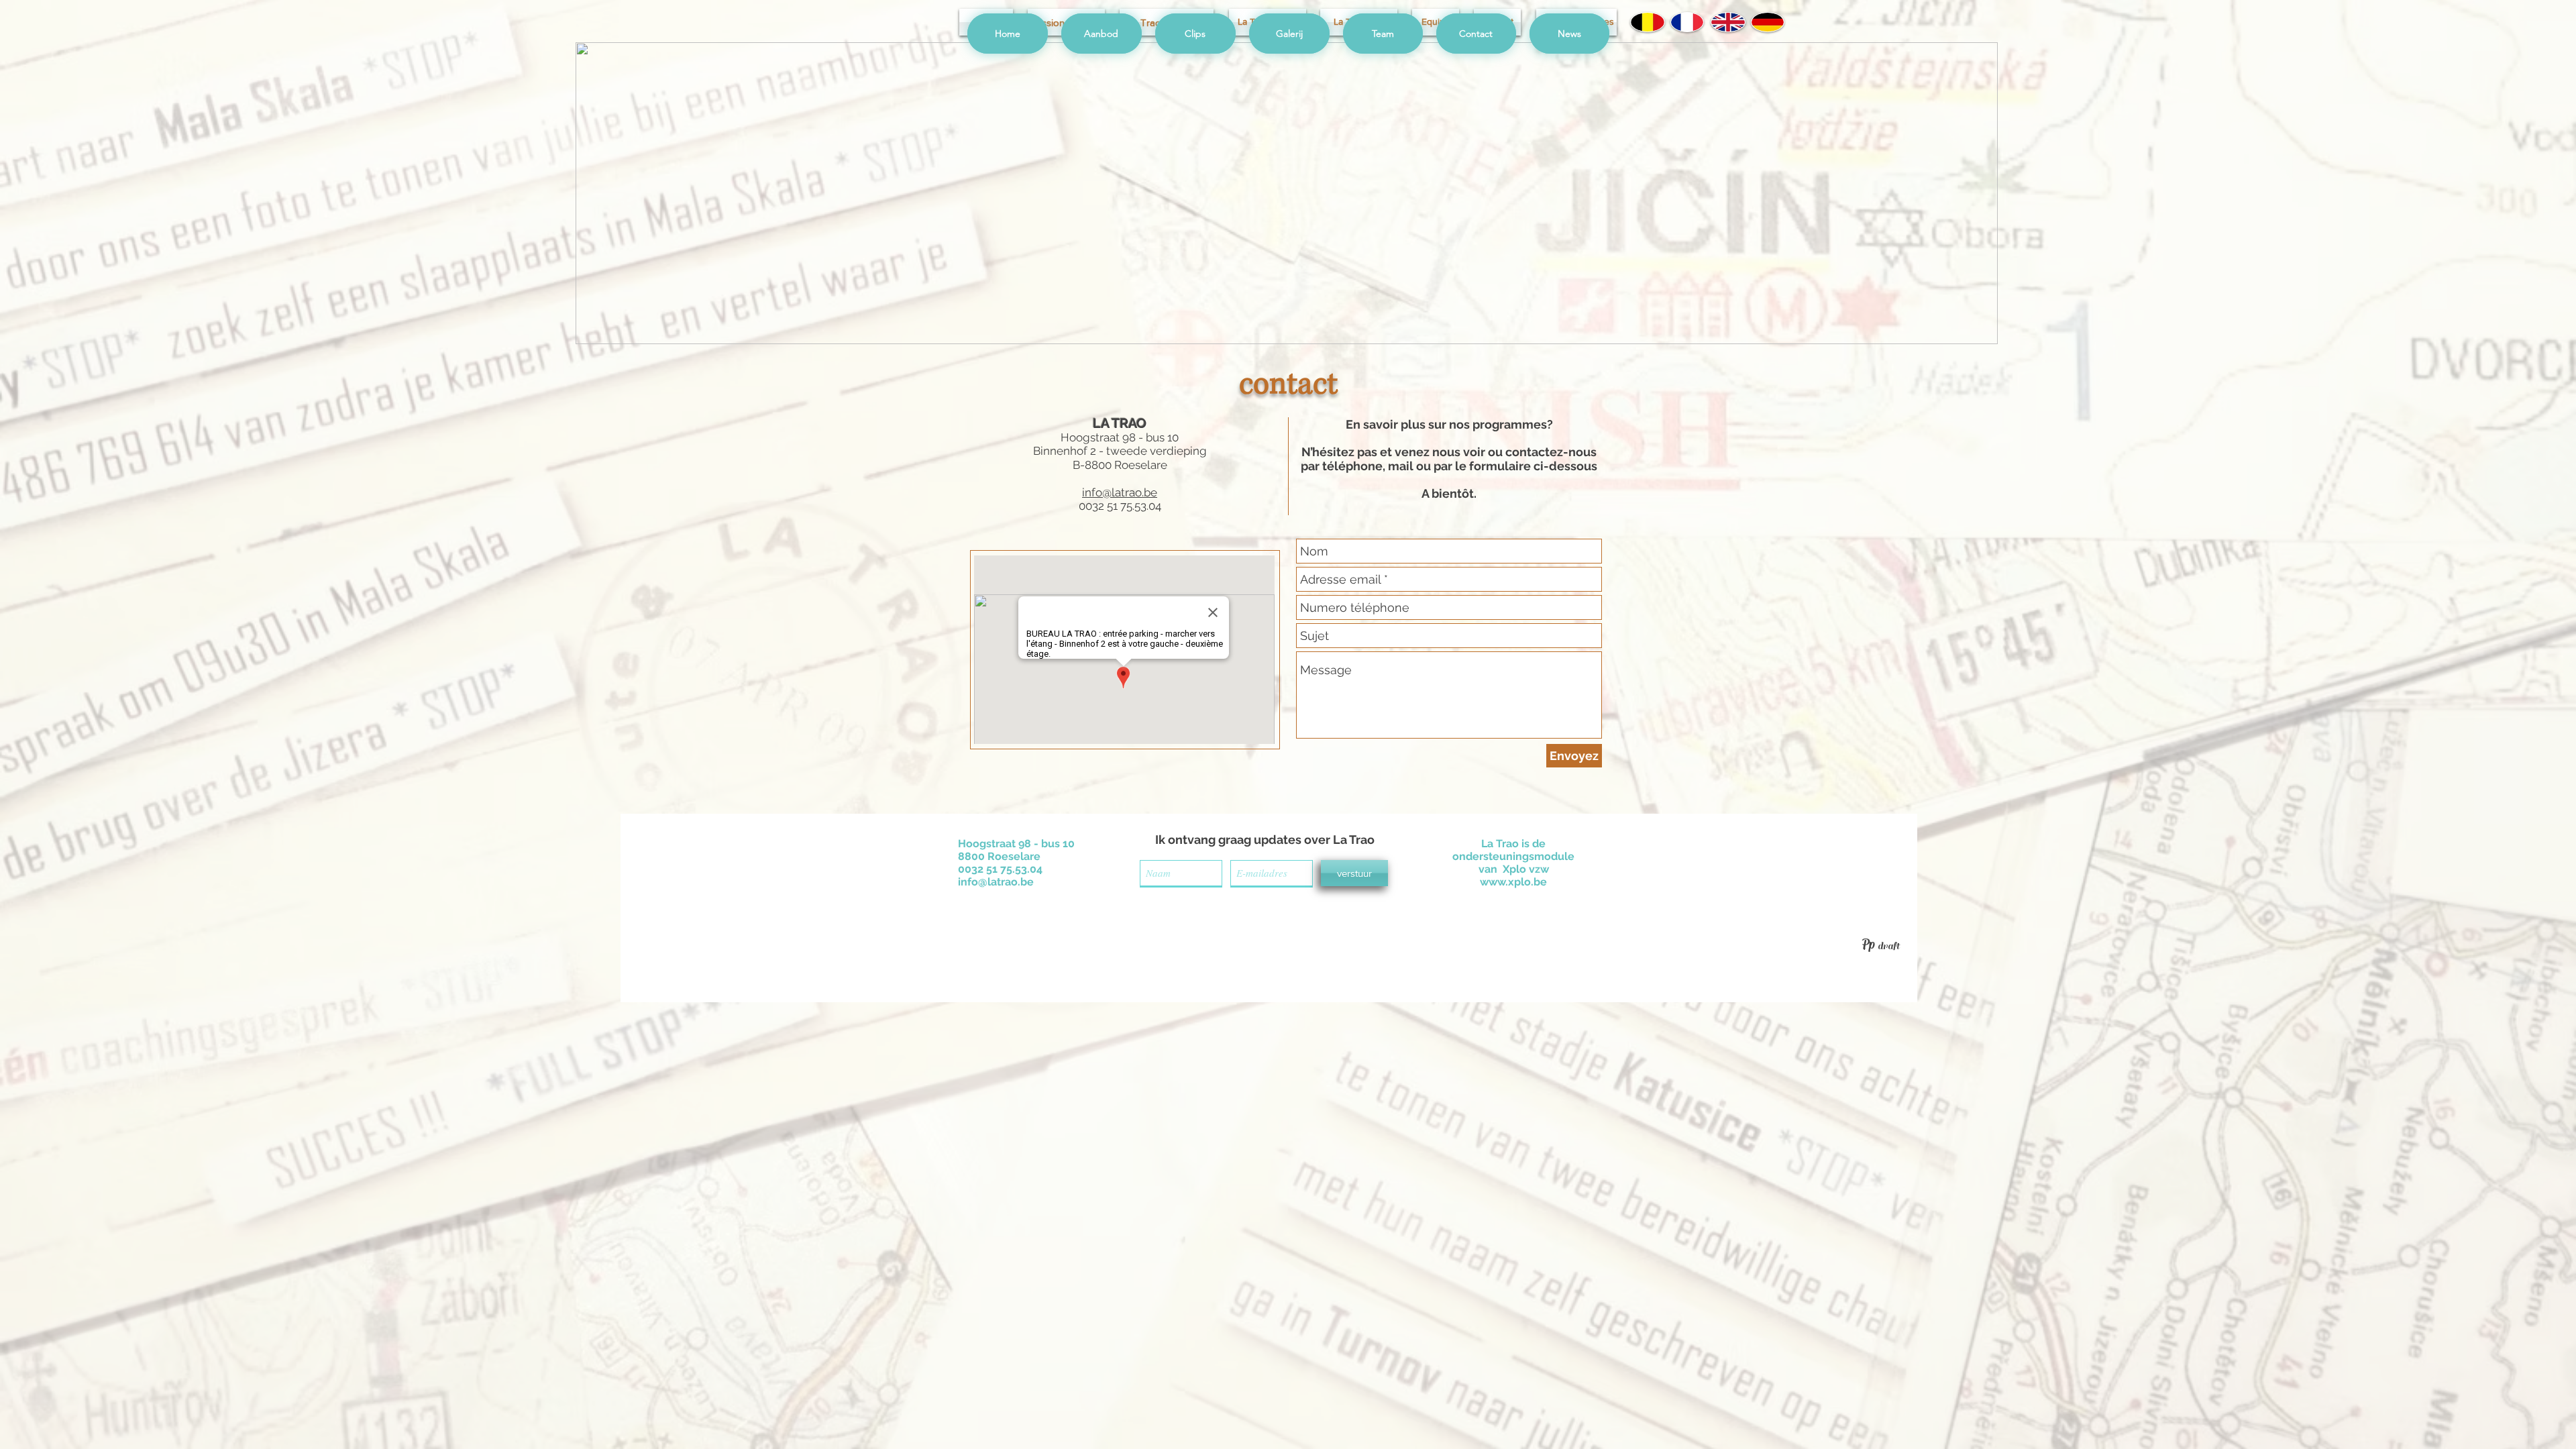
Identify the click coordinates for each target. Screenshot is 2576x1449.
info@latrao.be (1120, 492)
